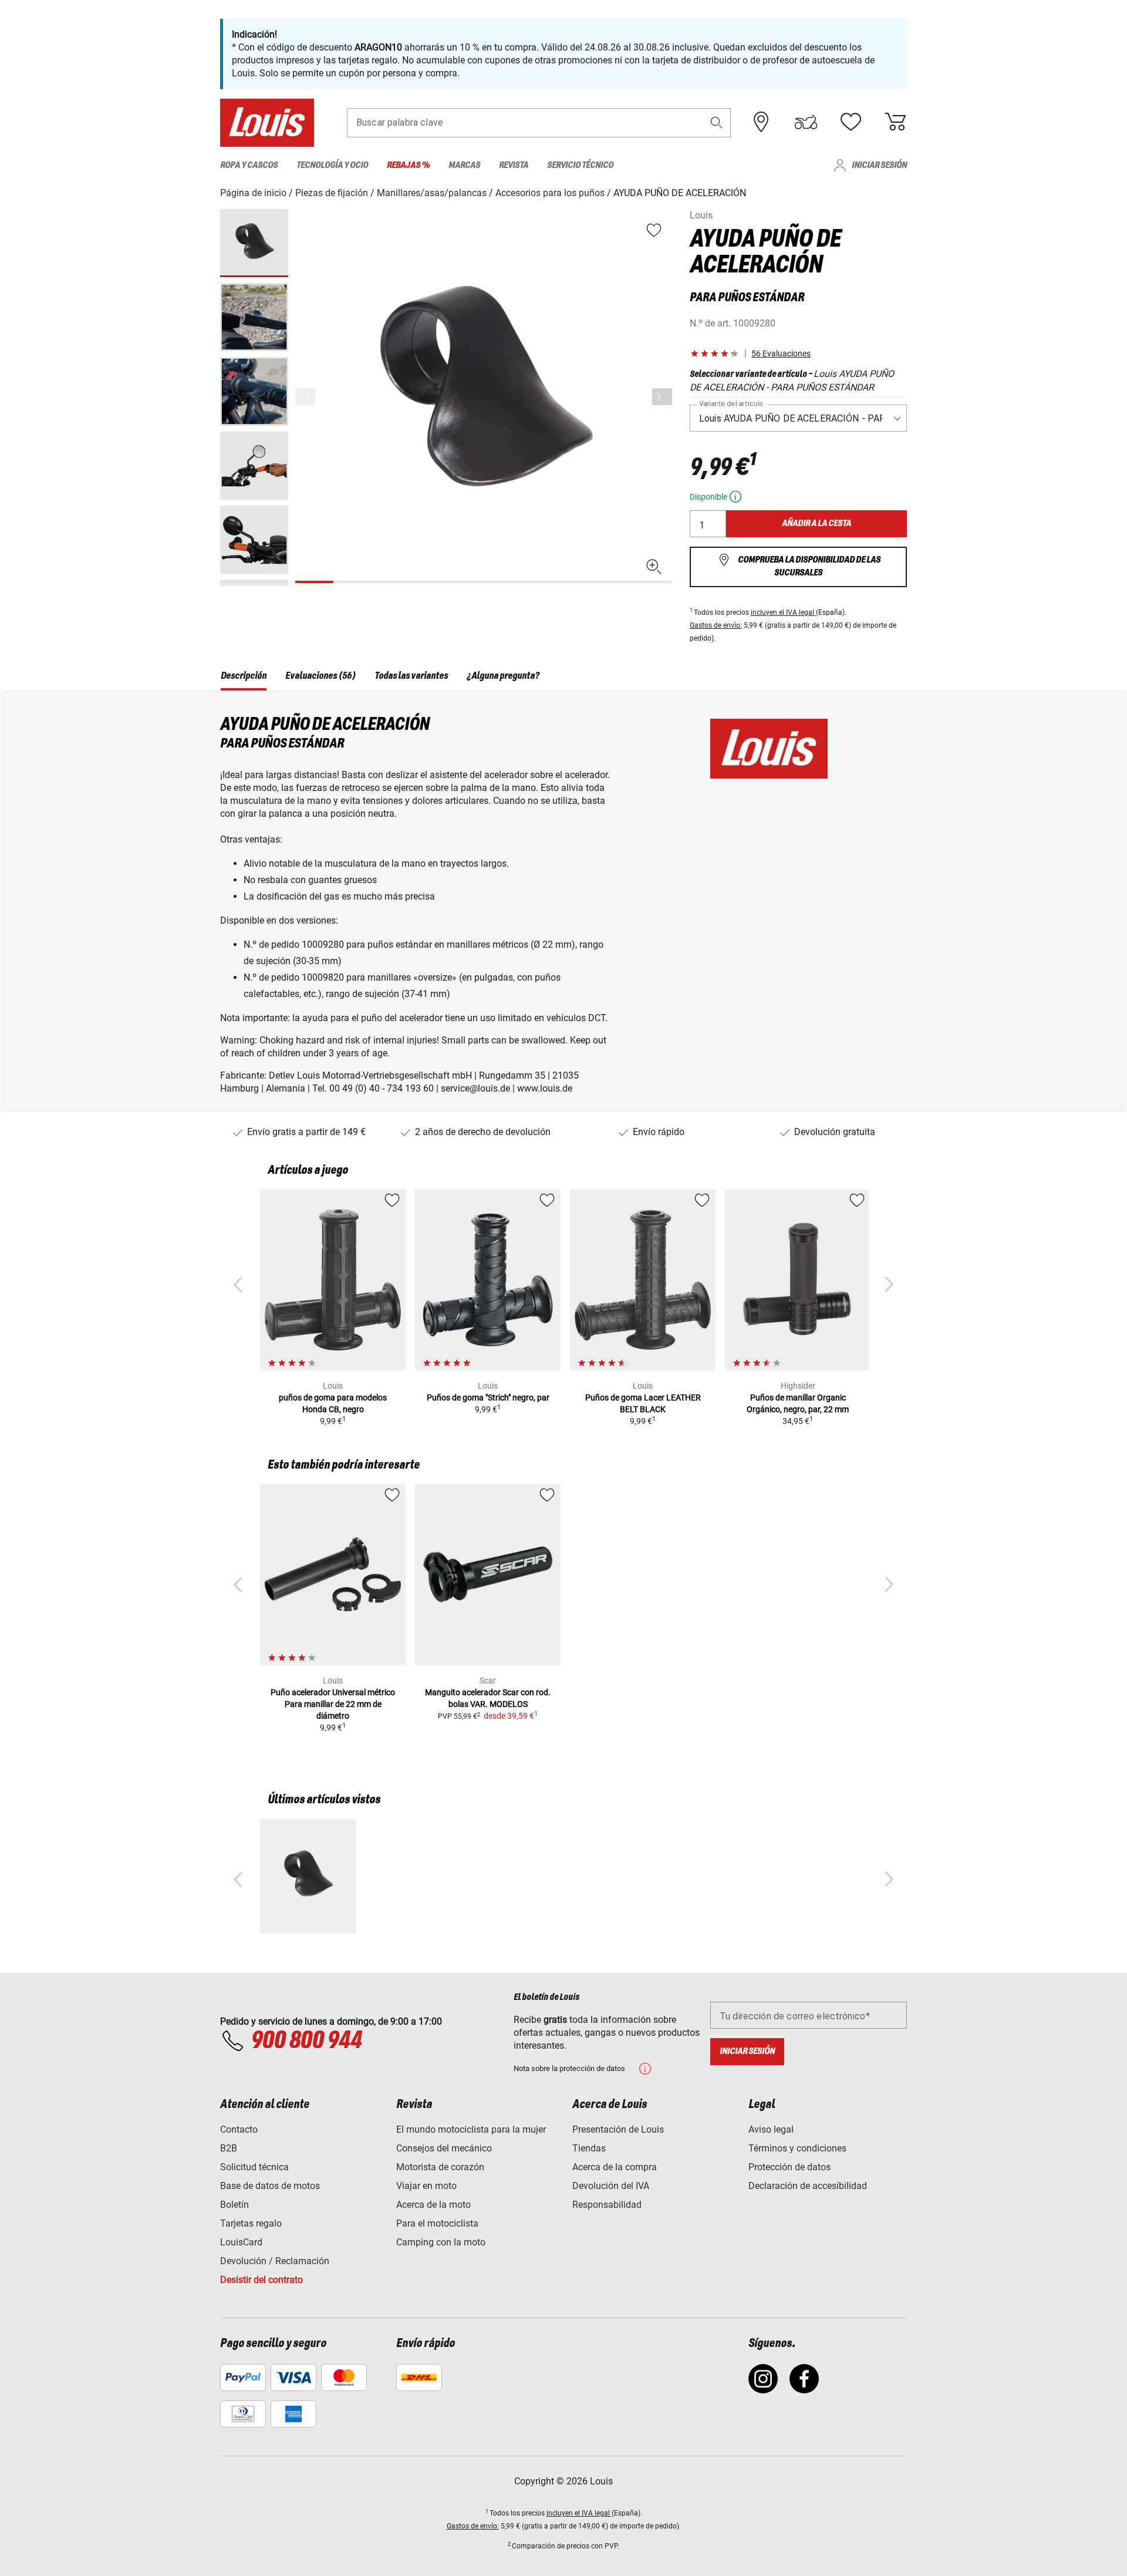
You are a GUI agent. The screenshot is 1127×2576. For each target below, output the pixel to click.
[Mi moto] (806, 122)
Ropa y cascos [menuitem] (249, 165)
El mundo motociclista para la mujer (471, 2129)
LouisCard (241, 2242)
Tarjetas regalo (251, 2223)
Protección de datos (789, 2167)
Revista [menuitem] (514, 165)
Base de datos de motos (270, 2186)
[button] (717, 122)
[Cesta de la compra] (895, 122)
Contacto (239, 2129)
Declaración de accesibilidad (808, 2186)
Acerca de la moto (433, 2205)
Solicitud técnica (254, 2167)
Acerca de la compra (615, 2167)
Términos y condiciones (797, 2148)
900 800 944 (306, 2041)
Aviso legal (771, 2129)
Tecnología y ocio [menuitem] (332, 165)
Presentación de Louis (618, 2129)
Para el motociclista (437, 2223)
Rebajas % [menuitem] (408, 165)
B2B (229, 2148)
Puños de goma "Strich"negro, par (488, 1398)
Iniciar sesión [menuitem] (879, 165)
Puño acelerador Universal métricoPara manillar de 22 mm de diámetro (333, 1704)
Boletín (234, 2205)
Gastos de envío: (716, 625)
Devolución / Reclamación (275, 2261)
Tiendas (589, 2148)
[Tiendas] (761, 122)
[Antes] (662, 397)
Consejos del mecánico (444, 2148)
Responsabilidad (607, 2205)
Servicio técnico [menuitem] (580, 165)
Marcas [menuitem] (464, 165)
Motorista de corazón (440, 2167)
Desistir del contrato (261, 2280)
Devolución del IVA (611, 2186)
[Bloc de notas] (851, 122)
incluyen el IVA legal (783, 612)
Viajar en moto (426, 2186)
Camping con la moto (441, 2242)
